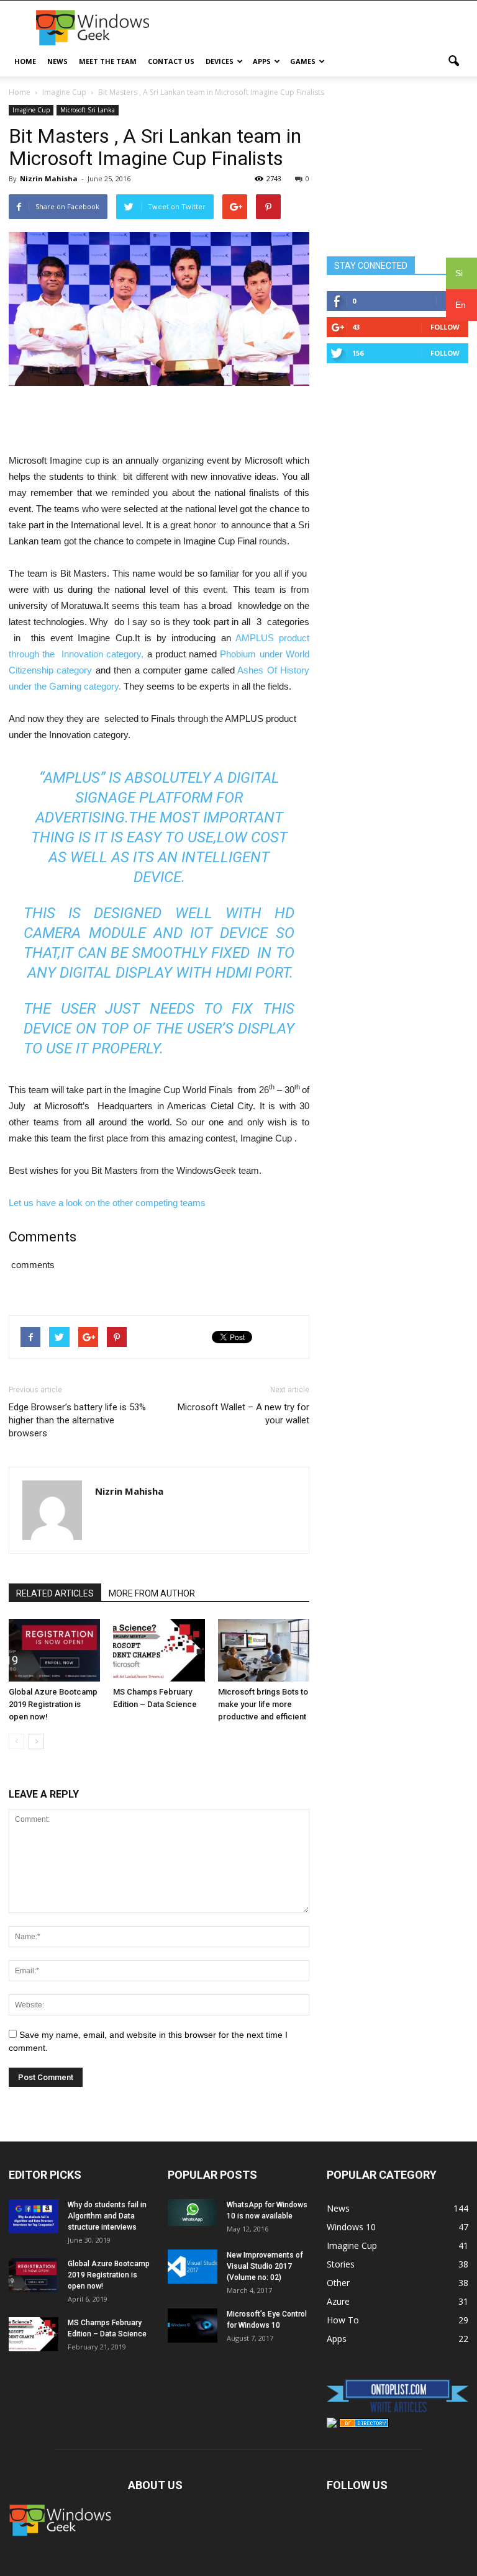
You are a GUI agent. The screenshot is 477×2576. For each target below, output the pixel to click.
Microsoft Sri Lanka (88, 110)
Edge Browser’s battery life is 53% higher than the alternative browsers (77, 1420)
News (57, 61)
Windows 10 (351, 2227)
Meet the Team (108, 61)
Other (338, 2283)
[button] (453, 61)
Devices (220, 61)
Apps (262, 61)
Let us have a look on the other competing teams (107, 1203)
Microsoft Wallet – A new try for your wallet (243, 1414)
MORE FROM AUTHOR (152, 1593)
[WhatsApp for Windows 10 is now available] (193, 2213)
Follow (445, 327)
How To (343, 2320)
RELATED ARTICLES (55, 1593)
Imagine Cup (31, 110)
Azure (338, 2301)
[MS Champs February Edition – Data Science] (159, 1650)
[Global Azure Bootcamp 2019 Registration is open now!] (54, 1650)
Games (303, 61)
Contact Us (171, 61)
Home (25, 61)
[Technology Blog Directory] (364, 2424)
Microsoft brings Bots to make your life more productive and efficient (263, 1704)
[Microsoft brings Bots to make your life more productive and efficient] (264, 1650)
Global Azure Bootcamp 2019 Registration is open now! (53, 1704)
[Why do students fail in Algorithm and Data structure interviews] (34, 2216)
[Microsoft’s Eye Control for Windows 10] (193, 2326)
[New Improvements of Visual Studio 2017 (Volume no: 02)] (193, 2267)
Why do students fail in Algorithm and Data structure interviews (107, 2216)
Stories (341, 2264)
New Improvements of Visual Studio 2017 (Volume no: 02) (265, 2266)
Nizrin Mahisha (49, 178)
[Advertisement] (322, 28)
